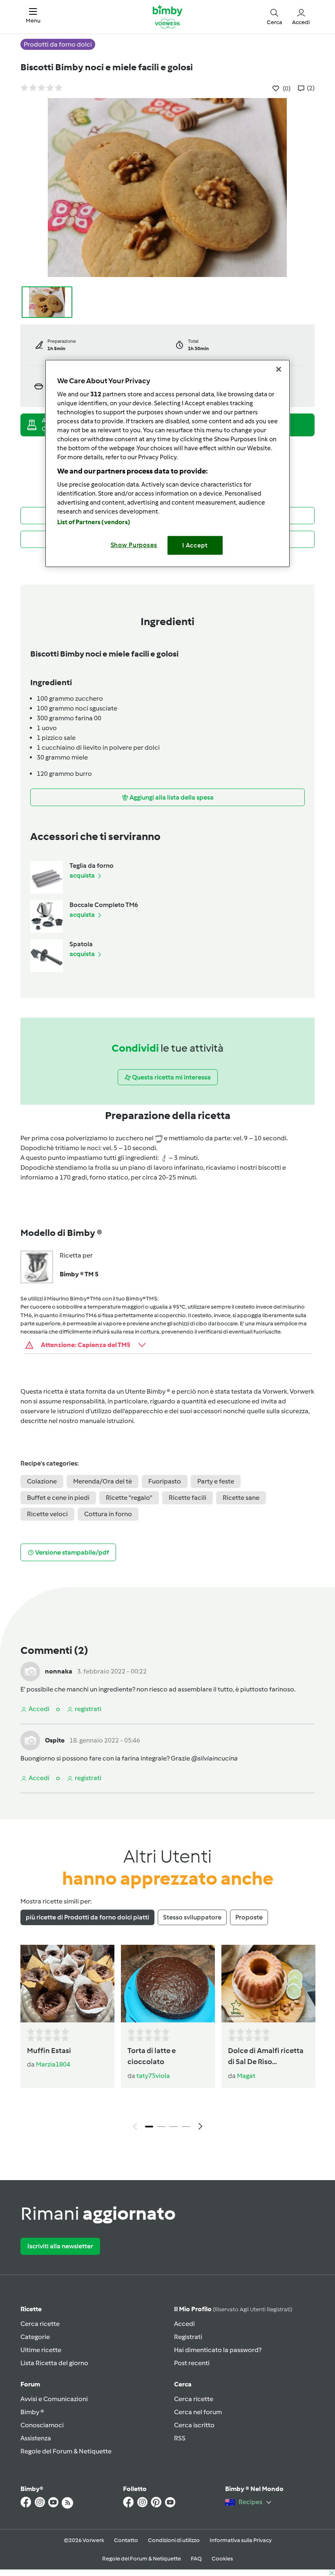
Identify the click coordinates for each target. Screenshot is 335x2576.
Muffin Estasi (49, 2051)
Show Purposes (134, 545)
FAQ (196, 2559)
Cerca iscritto (194, 2425)
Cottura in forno (108, 1514)
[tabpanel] (167, 2040)
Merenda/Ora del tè (103, 1481)
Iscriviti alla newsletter (60, 2246)
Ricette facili (188, 1498)
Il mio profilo (233, 2309)
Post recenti (192, 2363)
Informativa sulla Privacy (241, 2540)
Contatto (126, 2540)
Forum (30, 2384)
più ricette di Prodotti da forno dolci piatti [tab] (87, 1917)
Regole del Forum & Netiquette (66, 2451)
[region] (167, 464)
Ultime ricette (41, 2350)
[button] (33, 17)
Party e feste (216, 1481)
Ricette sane (241, 1498)
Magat (246, 2076)
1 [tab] (149, 2127)
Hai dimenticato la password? (218, 2350)
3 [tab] (174, 2127)
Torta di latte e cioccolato (152, 2056)
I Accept (195, 545)
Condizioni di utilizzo (174, 2540)
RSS (180, 2438)
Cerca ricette (40, 2324)
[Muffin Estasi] (67, 1984)
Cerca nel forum (198, 2412)
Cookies (222, 2559)
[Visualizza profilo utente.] (30, 1671)
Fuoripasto (165, 1481)
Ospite (55, 1740)
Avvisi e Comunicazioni (54, 2399)
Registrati (188, 2337)
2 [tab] (161, 2127)
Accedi (184, 2324)
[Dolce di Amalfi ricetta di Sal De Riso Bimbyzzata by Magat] (268, 1984)
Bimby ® (32, 2412)
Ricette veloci (47, 1514)
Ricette (31, 2309)
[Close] (279, 369)
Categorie (35, 2337)
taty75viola (153, 2076)
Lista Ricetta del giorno (54, 2363)
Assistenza (36, 2438)
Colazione (42, 1481)
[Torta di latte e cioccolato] (168, 1984)
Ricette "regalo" (129, 1498)
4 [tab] (186, 2127)
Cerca (183, 2384)
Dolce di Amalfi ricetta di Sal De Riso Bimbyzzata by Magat (266, 2057)
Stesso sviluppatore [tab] (192, 1917)
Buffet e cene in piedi (58, 1498)
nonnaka (59, 1671)
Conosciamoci (42, 2425)
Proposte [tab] (249, 1917)
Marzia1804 (53, 2064)
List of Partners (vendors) (94, 522)
